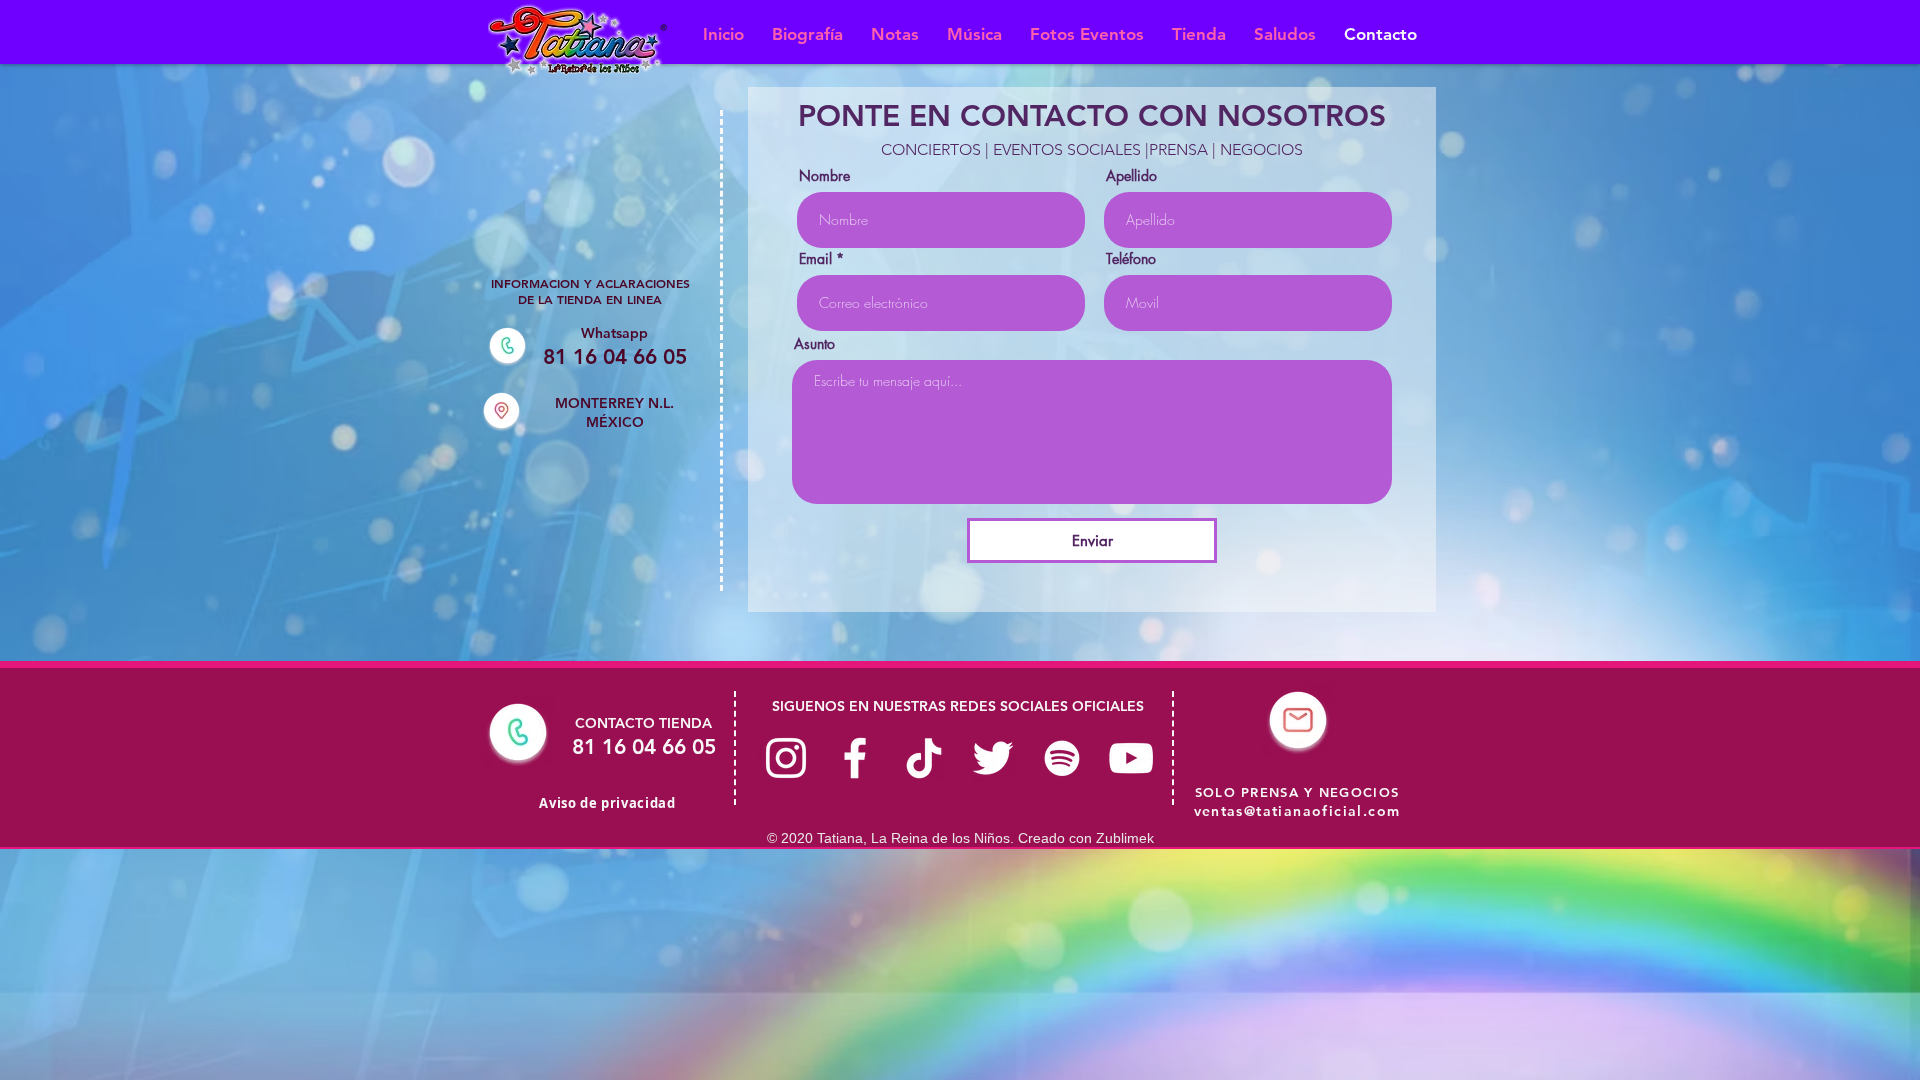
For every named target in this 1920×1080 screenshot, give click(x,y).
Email (815, 259)
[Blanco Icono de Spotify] (1062, 758)
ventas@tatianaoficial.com (1297, 811)
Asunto (814, 344)
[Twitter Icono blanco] (993, 758)
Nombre (824, 176)
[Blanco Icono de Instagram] (786, 758)
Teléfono (1131, 259)
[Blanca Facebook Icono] (855, 758)
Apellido (1131, 176)
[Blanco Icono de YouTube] (1131, 758)
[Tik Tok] (924, 758)
